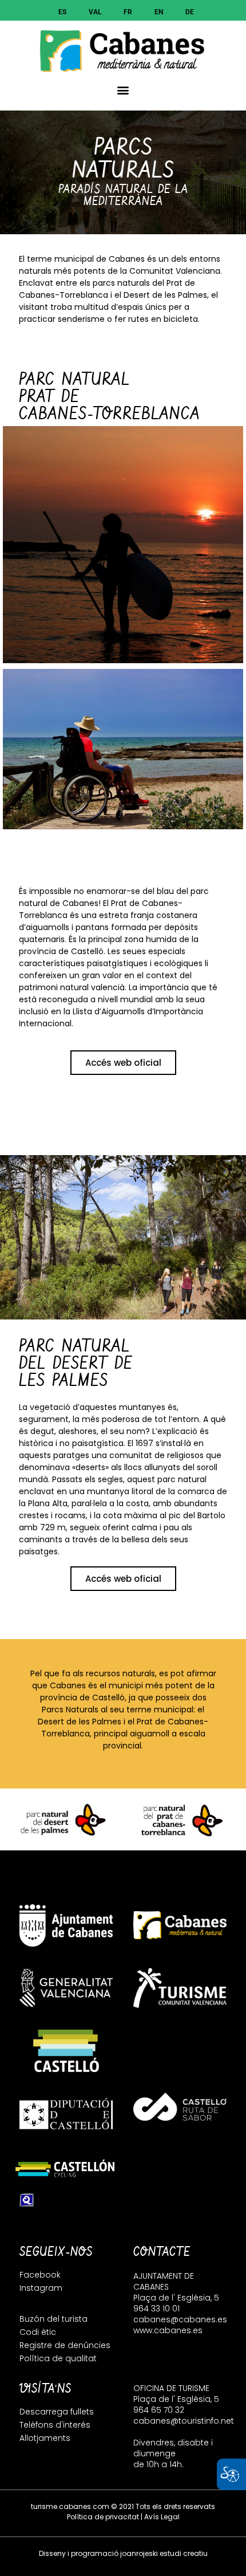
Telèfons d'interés (55, 2425)
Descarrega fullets (57, 2412)
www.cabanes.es (168, 2330)
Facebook (40, 2275)
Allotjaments (45, 2438)
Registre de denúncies (65, 2345)
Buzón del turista (53, 2319)
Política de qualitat (58, 2358)
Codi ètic (38, 2332)
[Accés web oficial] (61, 1819)
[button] (123, 90)
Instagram (41, 2288)
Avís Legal (162, 2517)
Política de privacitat (103, 2517)
